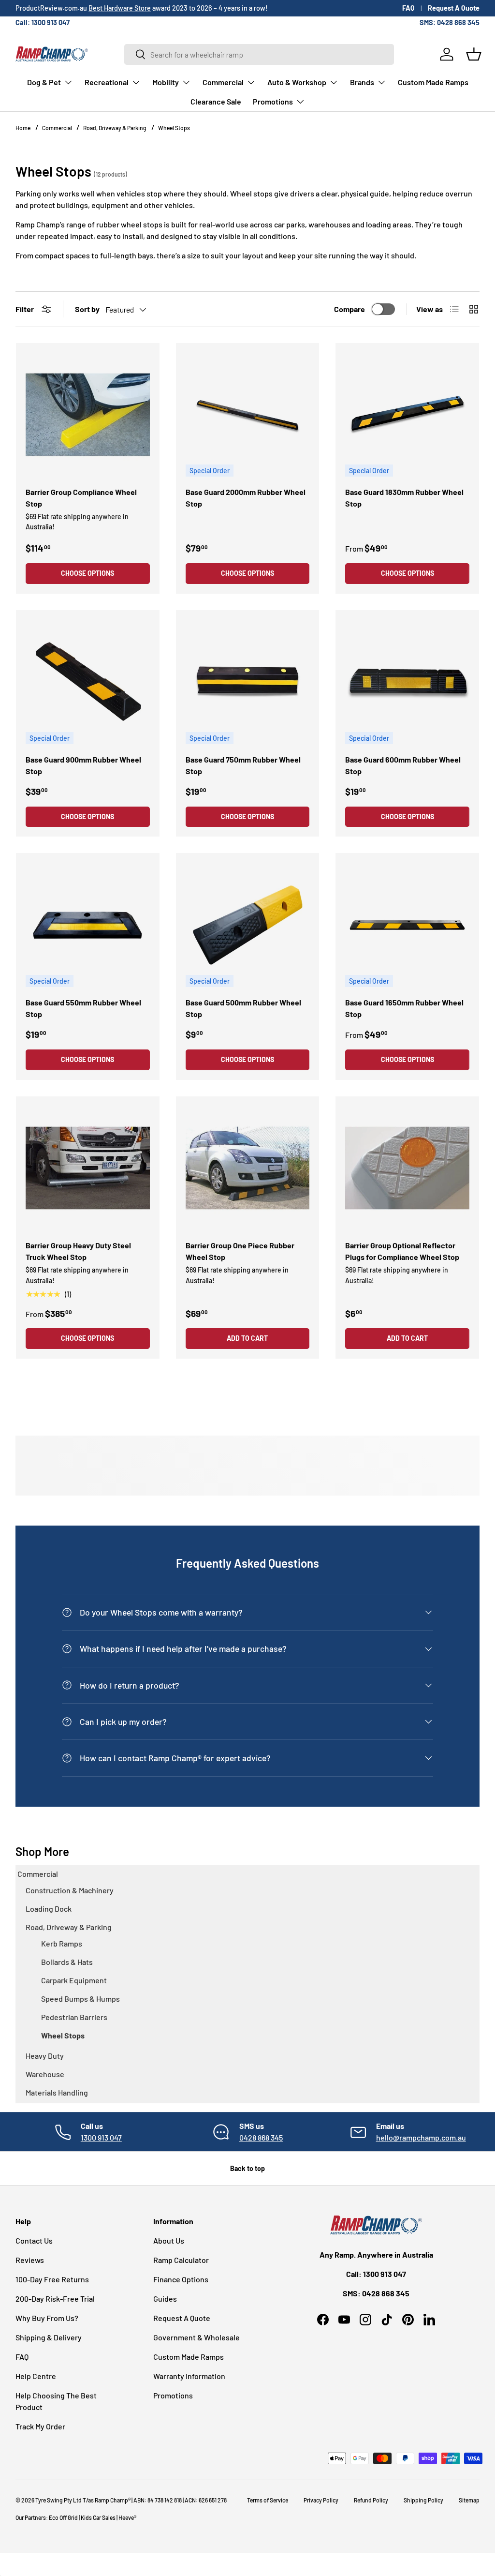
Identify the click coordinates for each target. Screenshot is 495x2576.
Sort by (87, 309)
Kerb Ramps (62, 1943)
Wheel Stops (174, 128)
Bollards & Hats (67, 1962)
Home (23, 128)
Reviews (30, 2260)
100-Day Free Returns (52, 2279)
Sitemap (469, 2500)
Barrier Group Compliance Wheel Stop (81, 498)
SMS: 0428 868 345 (450, 22)
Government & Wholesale (197, 2337)
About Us (169, 2240)
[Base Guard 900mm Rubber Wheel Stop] (88, 682)
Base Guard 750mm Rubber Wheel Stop (243, 765)
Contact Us (34, 2240)
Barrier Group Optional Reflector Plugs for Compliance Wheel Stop (402, 1251)
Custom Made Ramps (433, 82)
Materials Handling (57, 2092)
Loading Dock (49, 1909)
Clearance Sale (216, 101)
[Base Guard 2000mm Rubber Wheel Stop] (248, 415)
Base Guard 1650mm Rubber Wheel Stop (404, 1008)
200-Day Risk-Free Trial (55, 2299)
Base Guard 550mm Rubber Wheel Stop (83, 1008)
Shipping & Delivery (49, 2337)
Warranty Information (189, 2376)
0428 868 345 (261, 2137)
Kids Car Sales (98, 2517)
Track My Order (40, 2426)
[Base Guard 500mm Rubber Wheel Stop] (248, 925)
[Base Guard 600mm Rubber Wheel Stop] (407, 682)
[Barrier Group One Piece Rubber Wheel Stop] (248, 1168)
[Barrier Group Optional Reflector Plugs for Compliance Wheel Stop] (407, 1168)
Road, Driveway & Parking (115, 128)
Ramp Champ (111, 2500)
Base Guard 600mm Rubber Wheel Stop (403, 765)
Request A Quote (454, 8)
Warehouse (45, 2074)
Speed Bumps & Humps (80, 1999)
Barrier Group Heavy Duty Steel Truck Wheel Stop (78, 1251)
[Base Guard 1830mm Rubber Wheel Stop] (407, 415)
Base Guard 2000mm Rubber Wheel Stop (246, 498)
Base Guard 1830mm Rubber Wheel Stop (404, 498)
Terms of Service (268, 2500)
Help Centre (36, 2376)
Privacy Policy (321, 2500)
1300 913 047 (101, 2137)
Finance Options (181, 2279)
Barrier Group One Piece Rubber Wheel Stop (240, 1251)
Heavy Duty (45, 2056)
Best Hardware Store (120, 8)
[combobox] (259, 54)
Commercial (58, 128)
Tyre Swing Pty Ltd (58, 2500)
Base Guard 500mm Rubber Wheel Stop (243, 1008)
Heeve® (127, 2517)
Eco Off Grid (63, 2517)
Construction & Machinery (70, 1890)
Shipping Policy (423, 2500)
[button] (474, 54)
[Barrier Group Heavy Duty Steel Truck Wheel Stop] (88, 1168)
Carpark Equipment (74, 1980)
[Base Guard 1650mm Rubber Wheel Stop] (407, 925)
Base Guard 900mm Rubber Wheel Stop (83, 765)
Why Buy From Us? (47, 2318)
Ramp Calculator (181, 2260)
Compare (349, 309)
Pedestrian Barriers (74, 2017)
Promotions (173, 2395)
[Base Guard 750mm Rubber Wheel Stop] (248, 682)
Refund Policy (371, 2500)
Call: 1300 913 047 (43, 22)
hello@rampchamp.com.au (421, 2137)
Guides (165, 2299)
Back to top (247, 2168)
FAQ (408, 8)
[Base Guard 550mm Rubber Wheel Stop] (88, 925)
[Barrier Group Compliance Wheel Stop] (88, 415)
